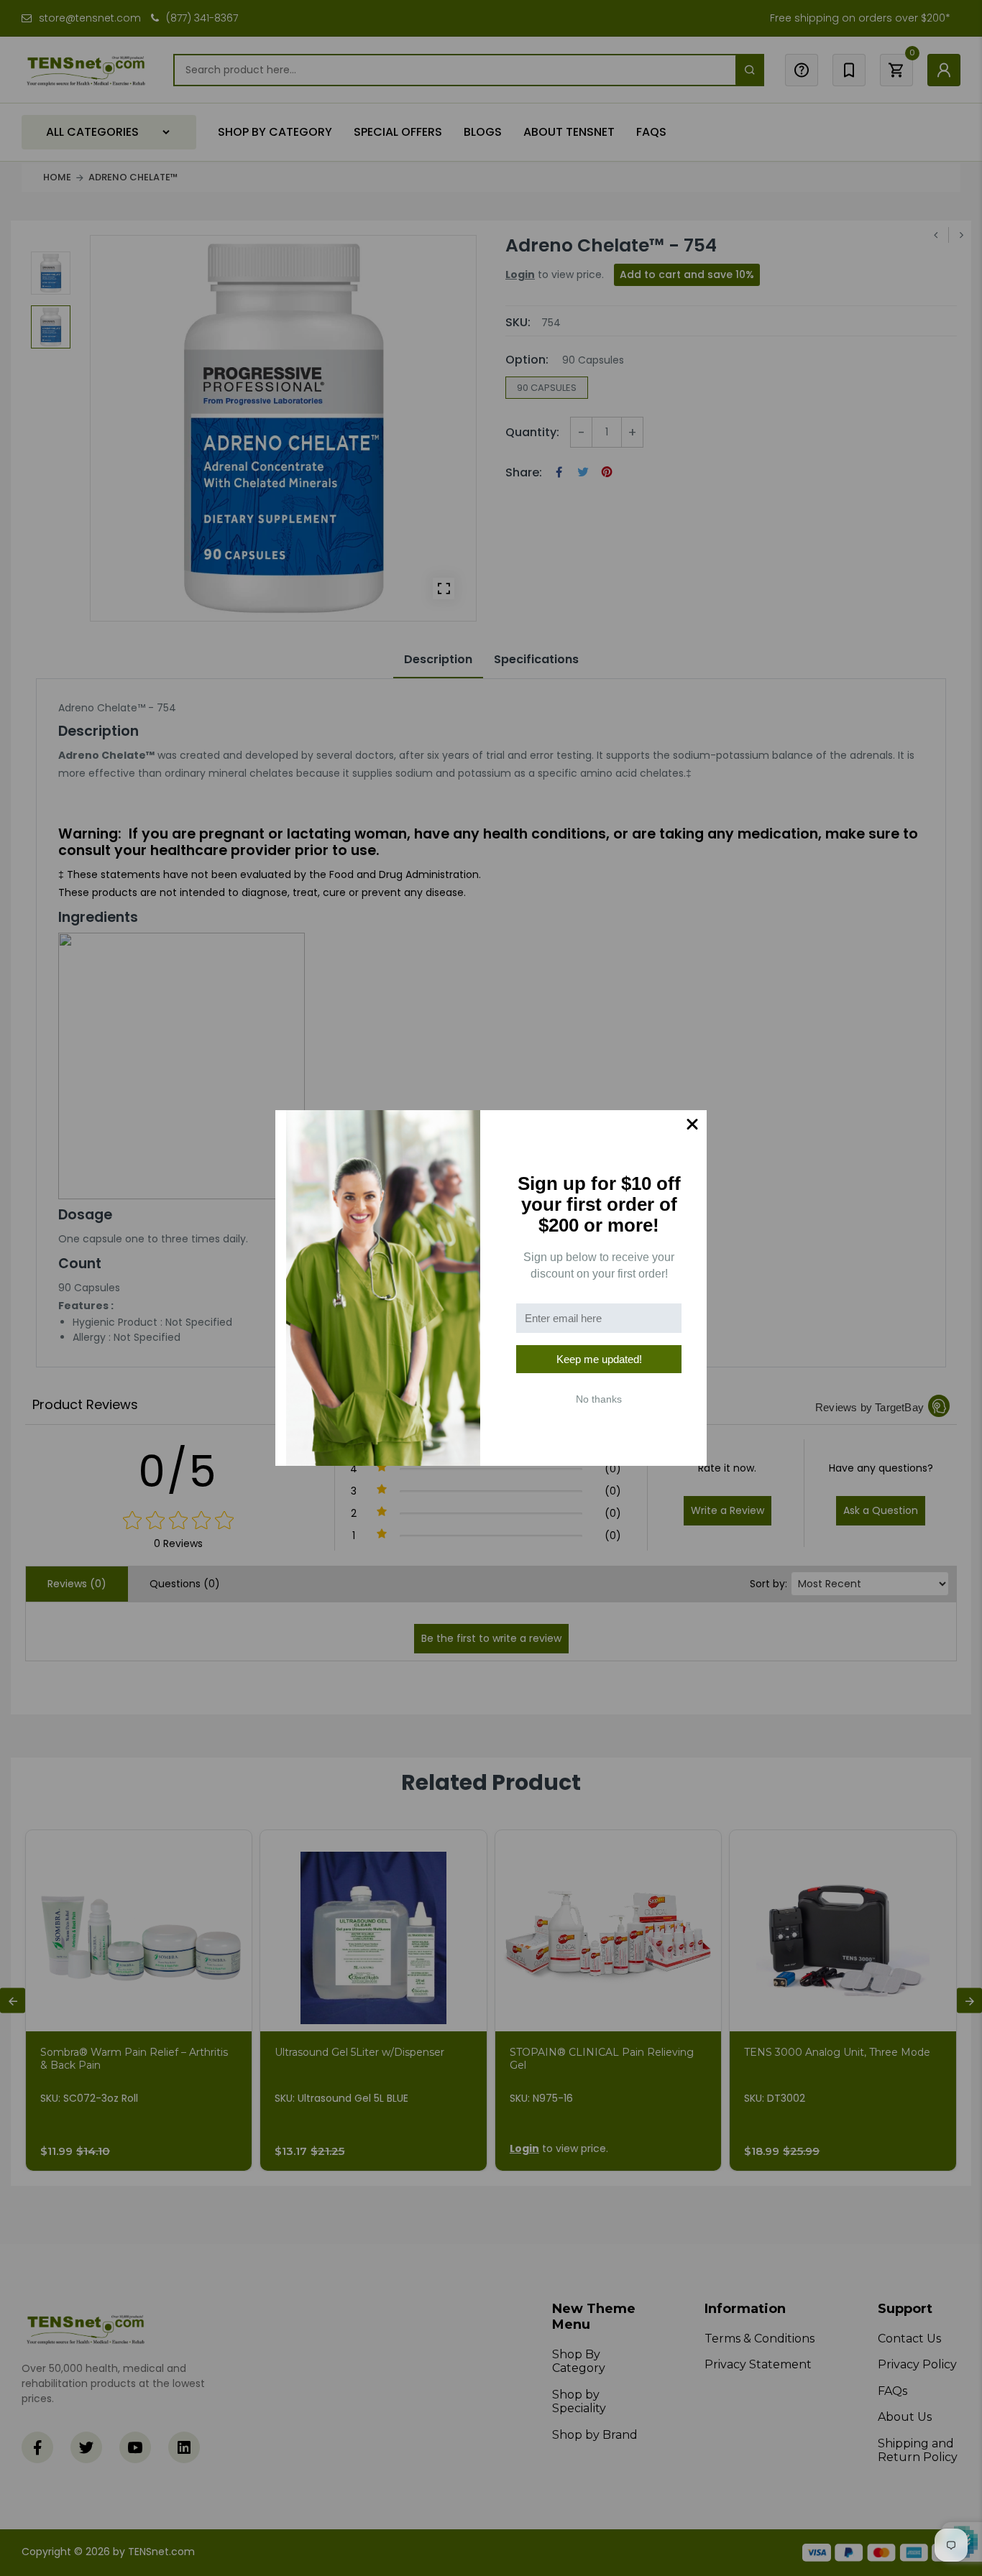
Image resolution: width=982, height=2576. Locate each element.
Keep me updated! (599, 1359)
